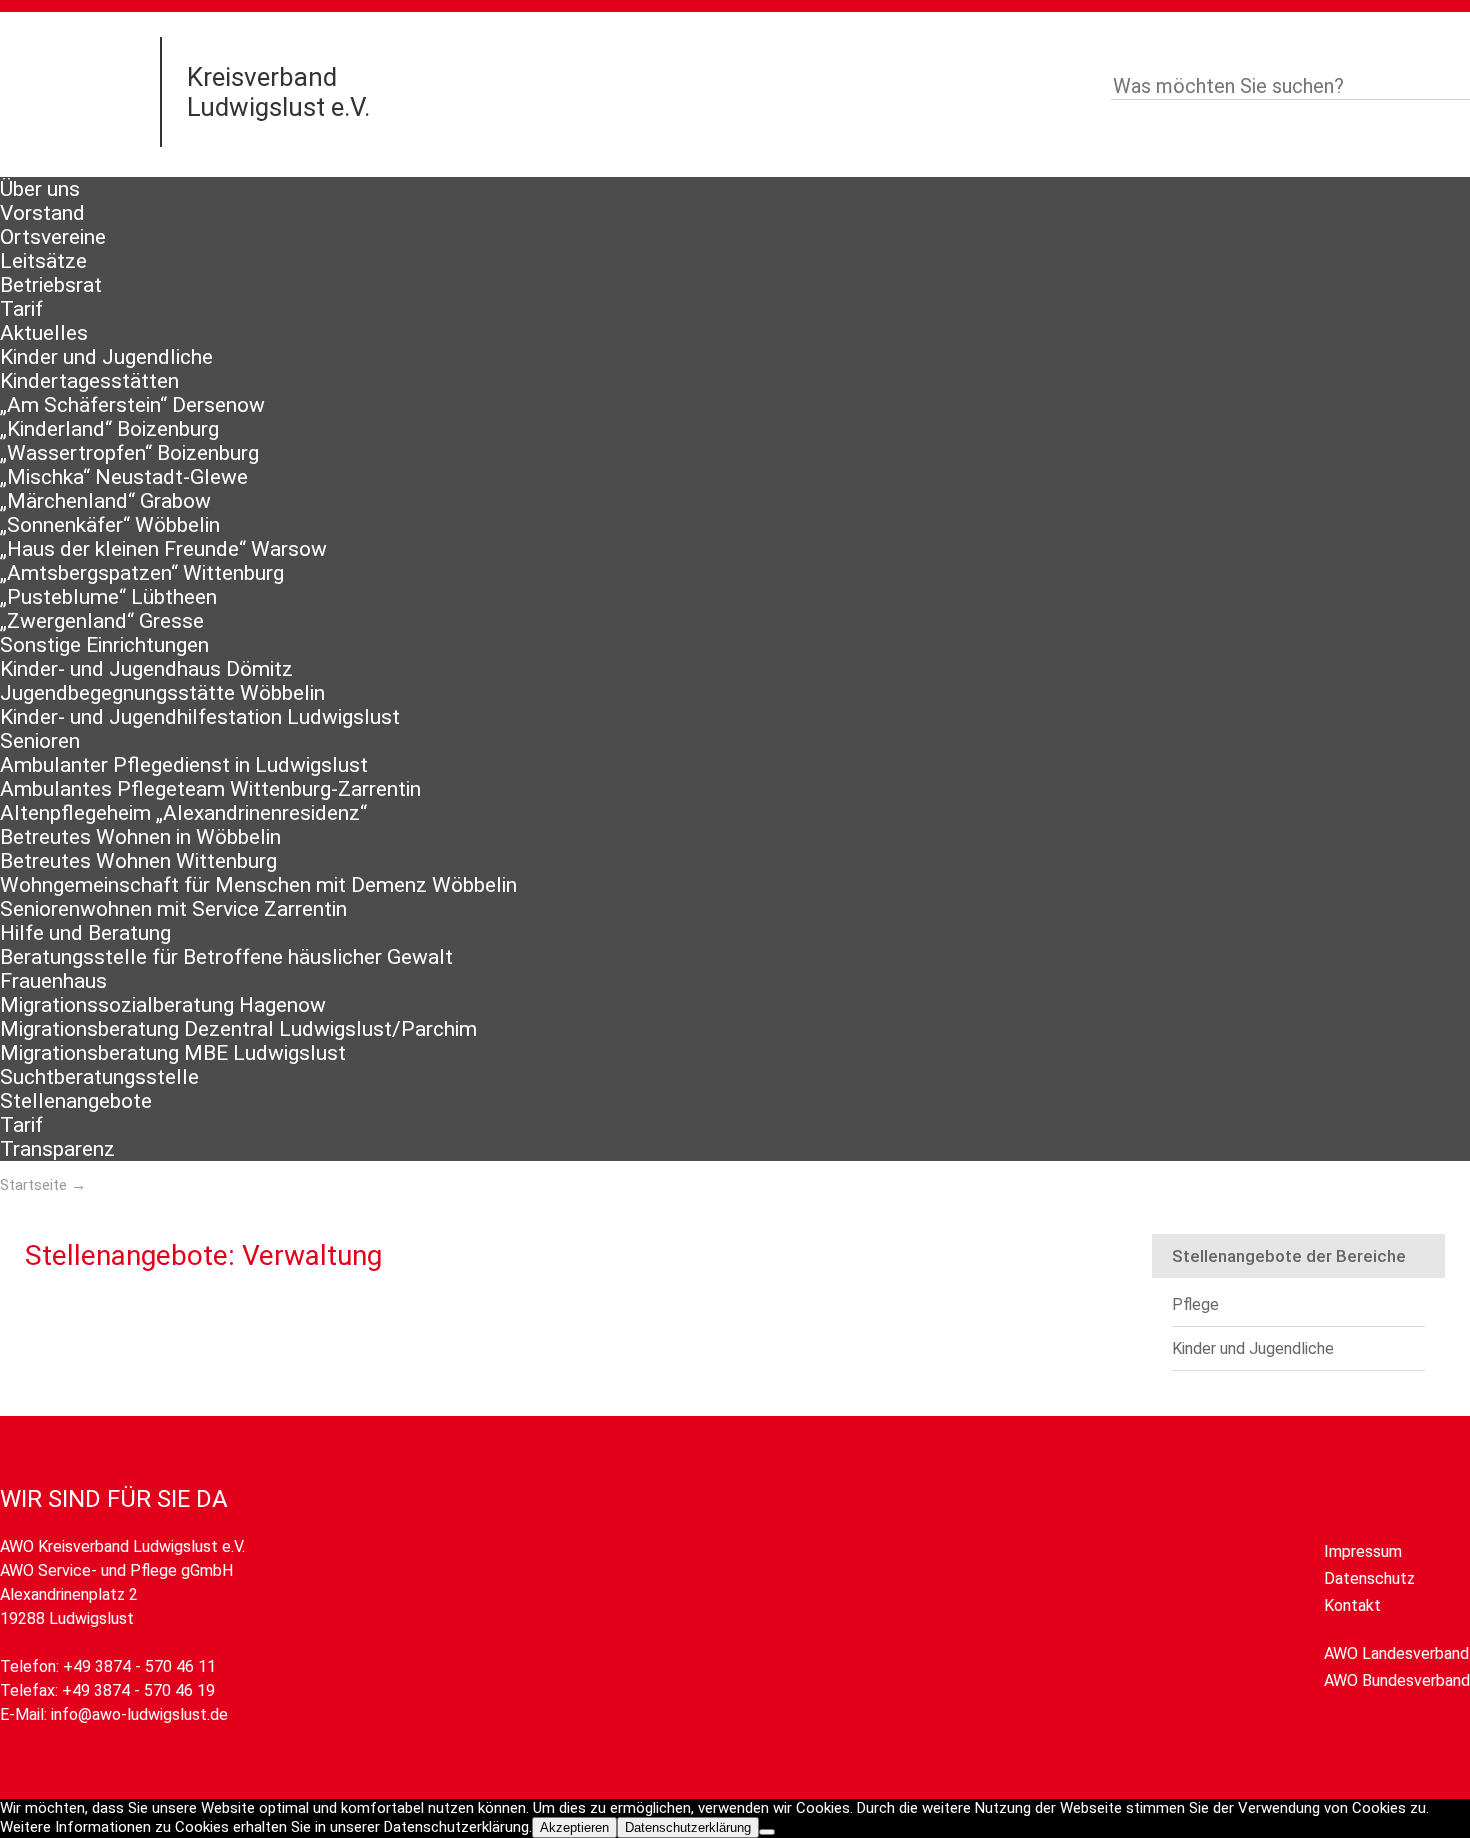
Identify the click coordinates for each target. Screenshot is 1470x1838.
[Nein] (767, 1832)
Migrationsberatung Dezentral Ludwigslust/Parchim (238, 1029)
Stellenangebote (76, 1101)
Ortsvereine (53, 237)
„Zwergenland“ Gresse (102, 621)
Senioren (40, 741)
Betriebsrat (51, 285)
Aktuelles (44, 333)
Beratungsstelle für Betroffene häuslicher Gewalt (226, 957)
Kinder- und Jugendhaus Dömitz (146, 669)
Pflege (1195, 1304)
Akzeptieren (574, 1827)
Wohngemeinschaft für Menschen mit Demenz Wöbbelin (258, 885)
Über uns (40, 189)
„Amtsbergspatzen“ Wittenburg (142, 573)
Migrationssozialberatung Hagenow (163, 1005)
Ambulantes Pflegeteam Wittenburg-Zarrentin (210, 789)
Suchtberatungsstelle (99, 1077)
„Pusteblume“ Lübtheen (108, 597)
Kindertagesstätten (89, 381)
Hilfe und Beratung (85, 933)
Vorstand (42, 213)
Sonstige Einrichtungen (104, 645)
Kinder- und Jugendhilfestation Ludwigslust (200, 717)
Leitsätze (43, 261)
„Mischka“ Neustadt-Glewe (124, 477)
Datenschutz (1369, 1578)
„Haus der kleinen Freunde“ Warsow (163, 549)
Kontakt (1352, 1605)
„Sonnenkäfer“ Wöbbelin (110, 525)
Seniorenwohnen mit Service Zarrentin (173, 909)
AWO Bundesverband (1397, 1680)
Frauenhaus (53, 981)
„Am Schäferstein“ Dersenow (132, 405)
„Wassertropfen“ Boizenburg (129, 453)
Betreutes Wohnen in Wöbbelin (140, 837)
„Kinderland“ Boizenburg (109, 429)
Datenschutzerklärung (688, 1827)
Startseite (33, 1185)
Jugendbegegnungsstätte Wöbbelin (162, 693)
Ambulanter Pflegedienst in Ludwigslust (184, 765)
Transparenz (57, 1149)
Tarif (21, 309)
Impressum (1363, 1551)
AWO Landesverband (1396, 1653)
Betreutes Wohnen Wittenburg (138, 861)
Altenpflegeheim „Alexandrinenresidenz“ (183, 813)
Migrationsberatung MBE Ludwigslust (173, 1053)
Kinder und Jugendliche (106, 357)
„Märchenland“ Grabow (105, 501)
